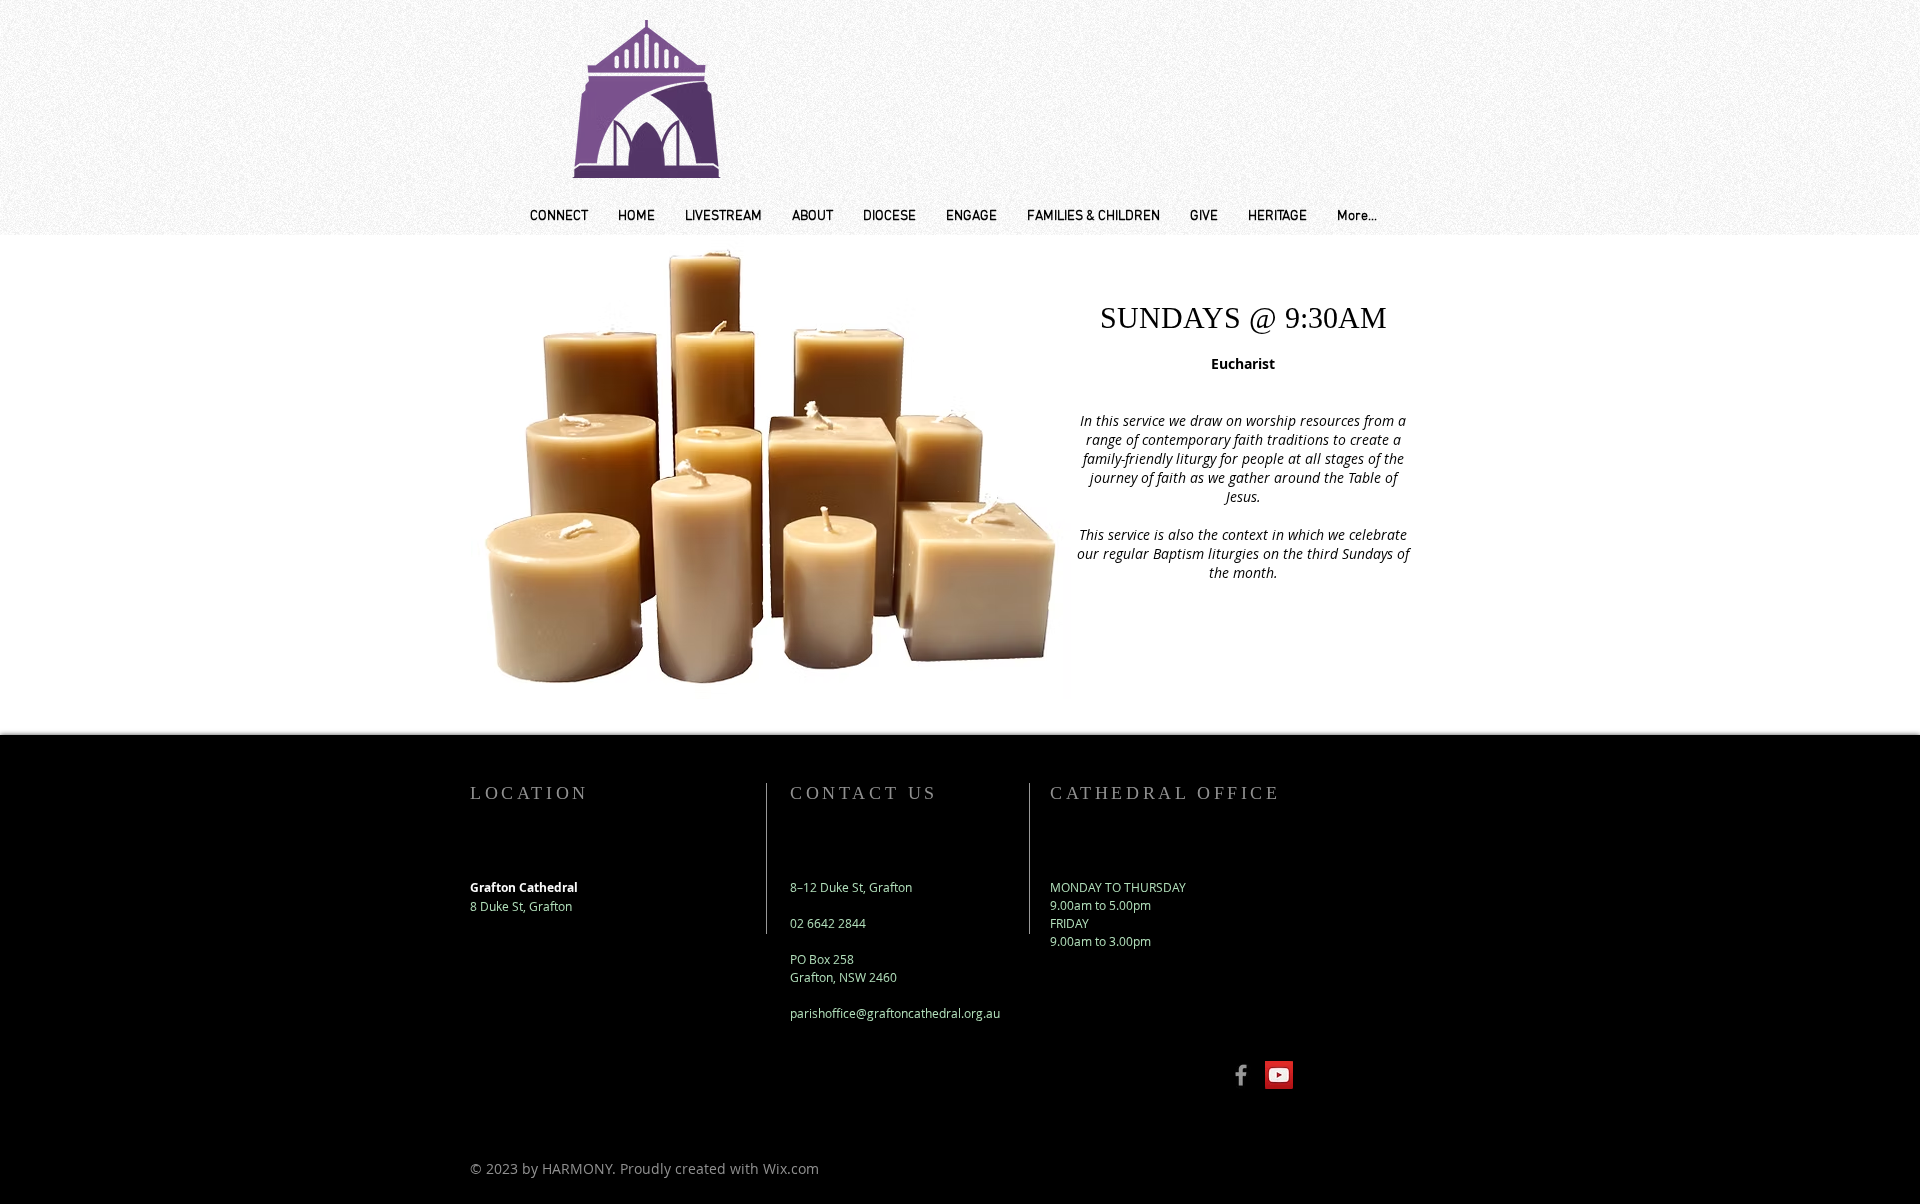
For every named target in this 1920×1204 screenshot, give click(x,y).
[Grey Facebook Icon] (1241, 1075)
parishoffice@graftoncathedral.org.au (895, 1013)
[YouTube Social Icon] (1279, 1075)
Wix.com (791, 1168)
